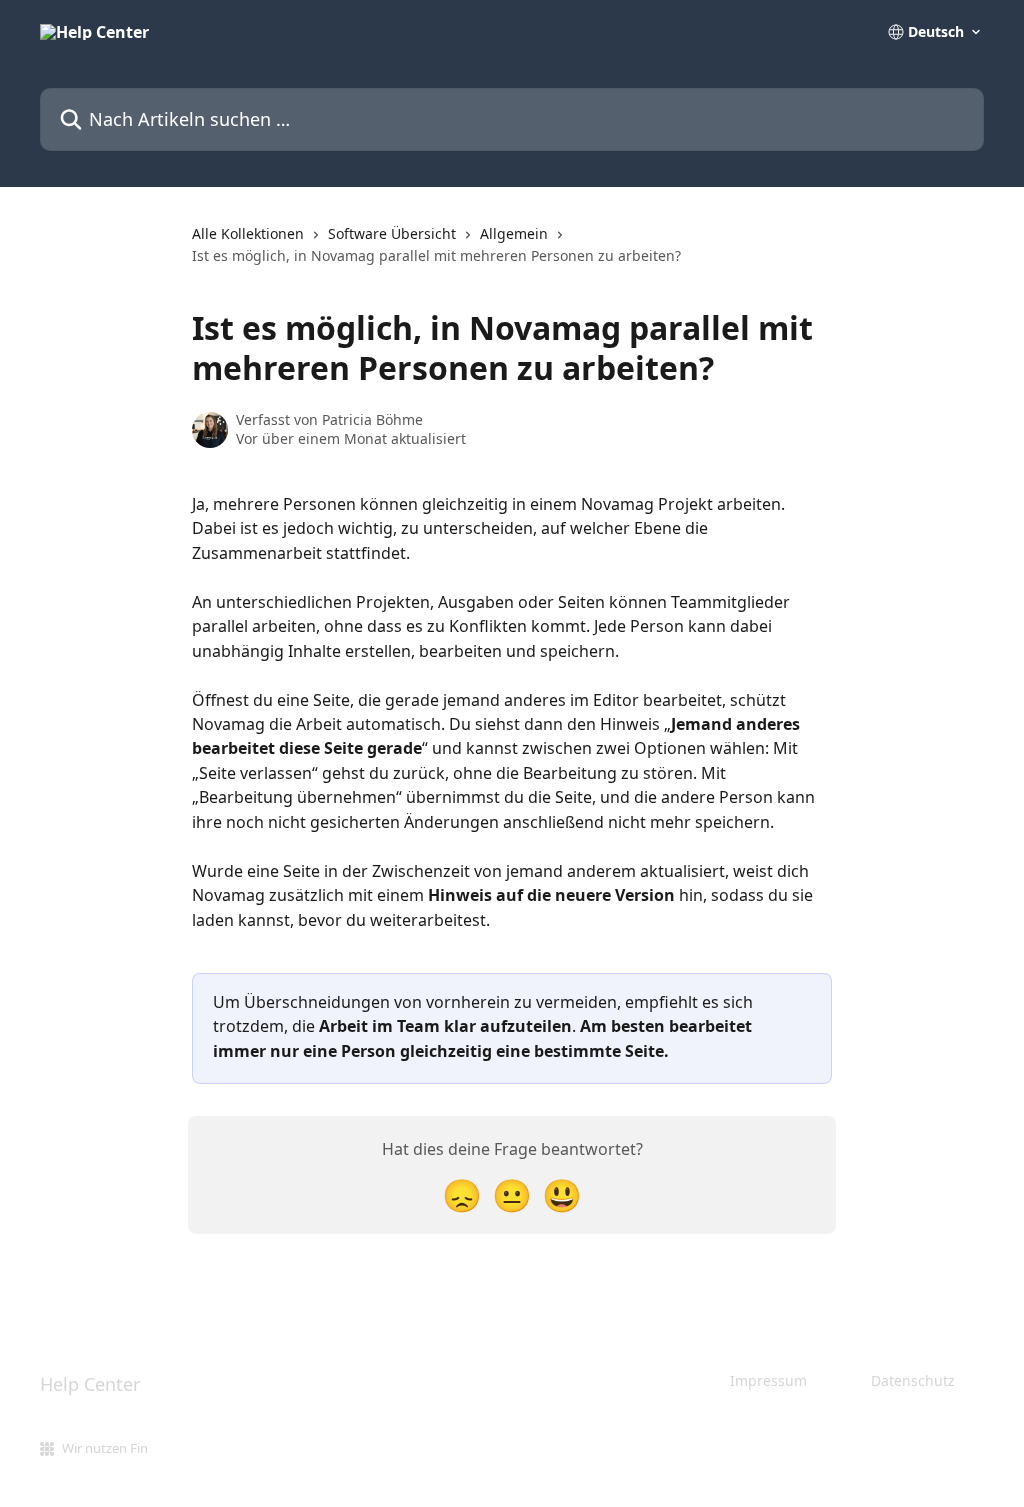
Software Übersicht (392, 233)
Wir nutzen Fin (105, 1448)
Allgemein (514, 233)
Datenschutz (913, 1380)
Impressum (768, 1380)
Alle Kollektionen (248, 233)
